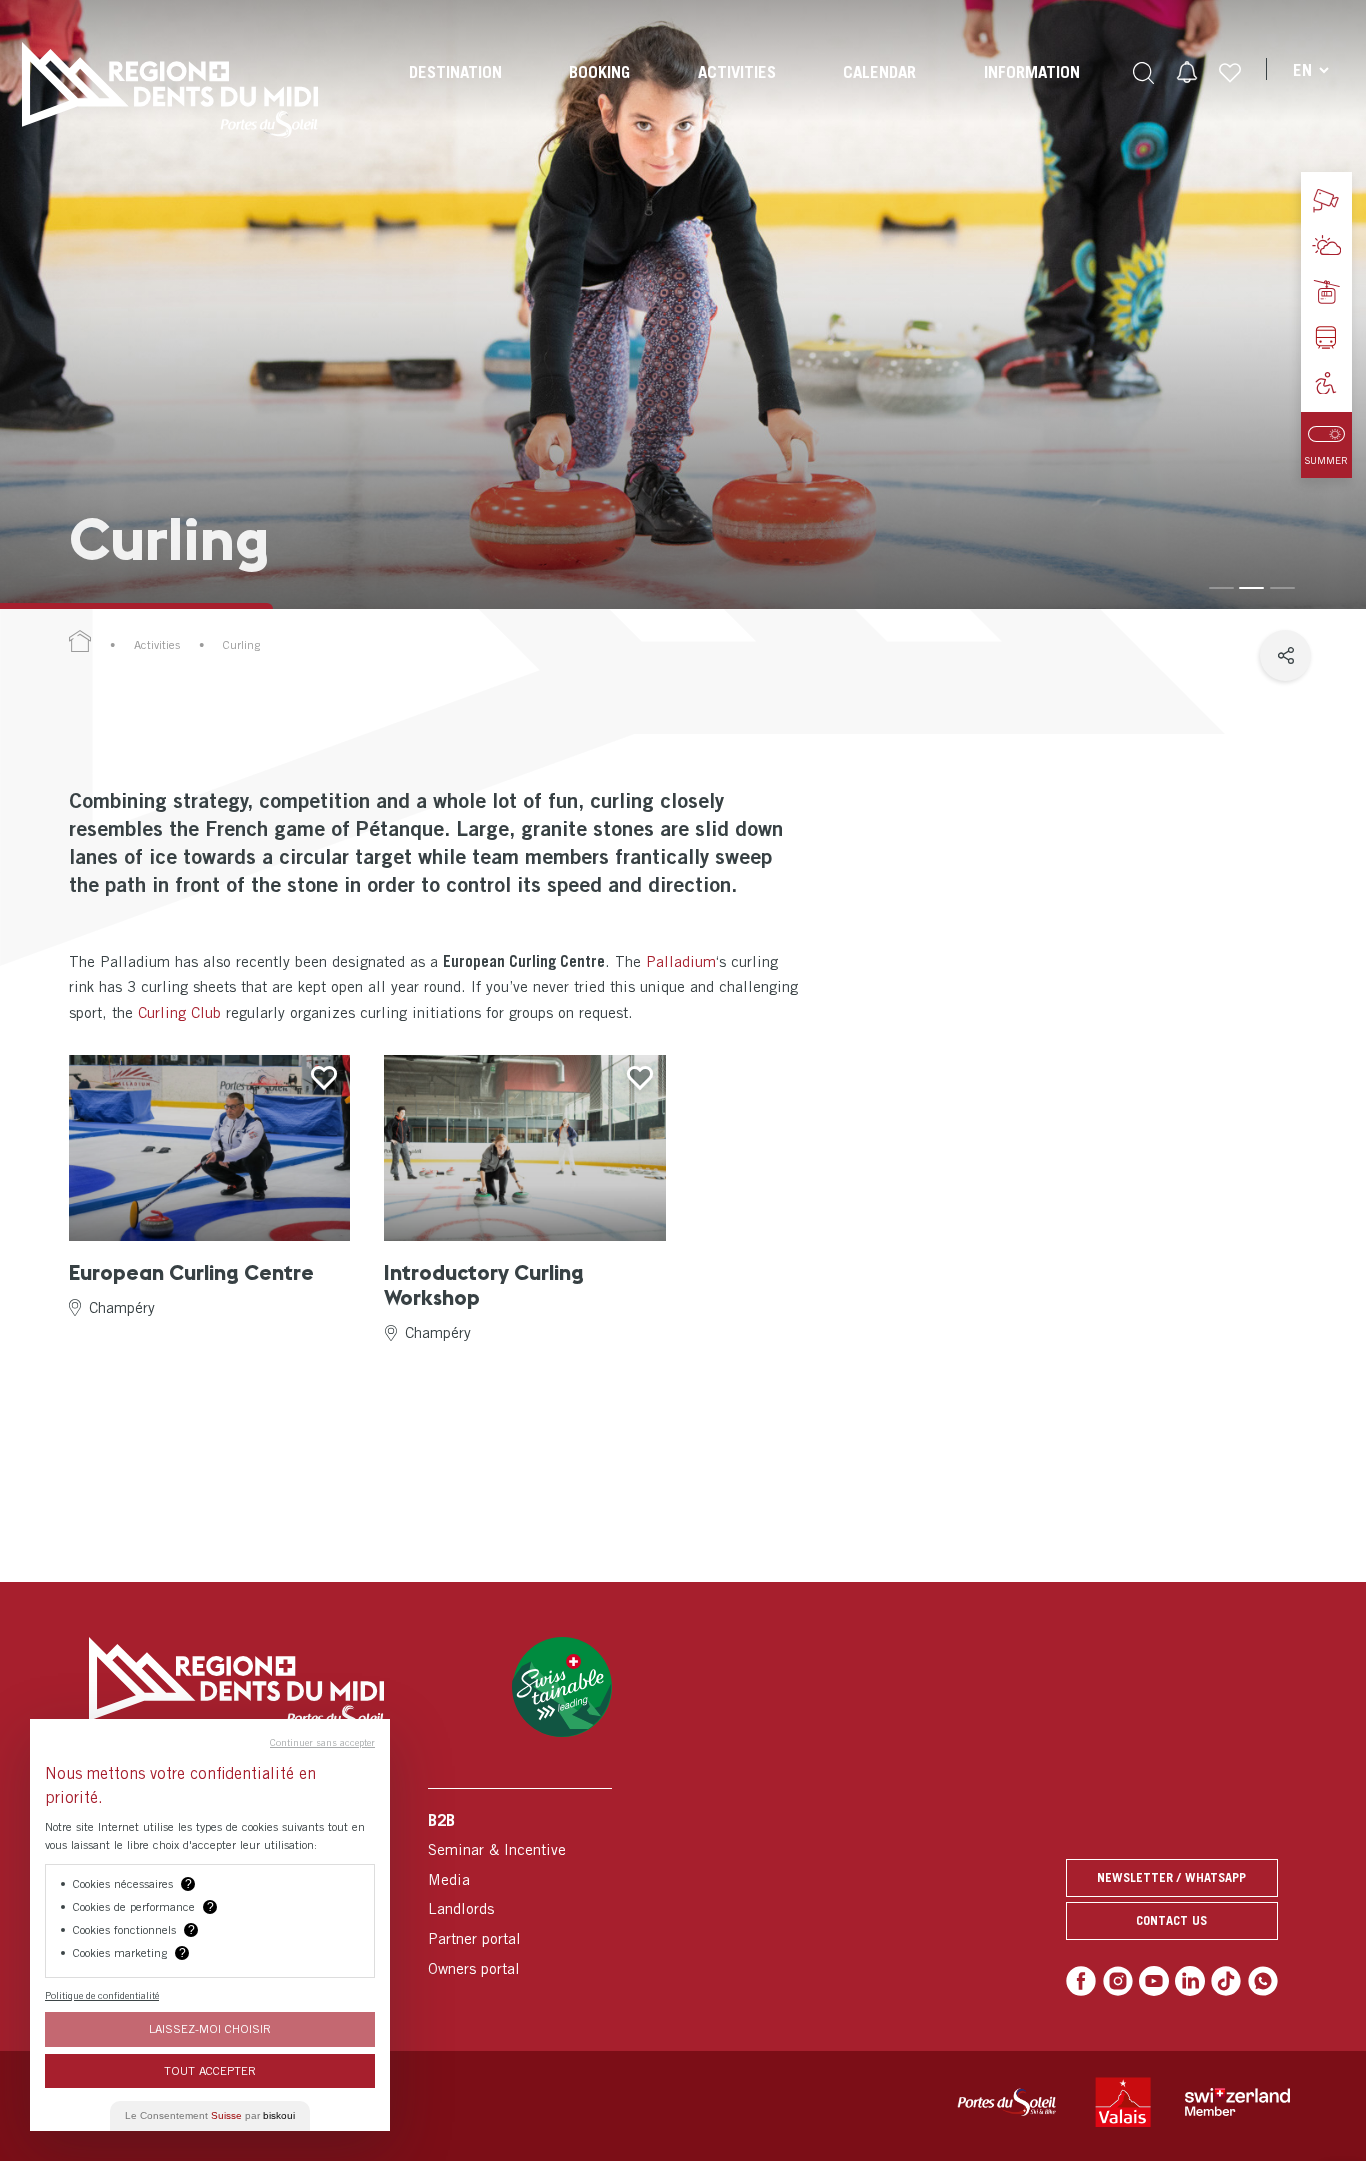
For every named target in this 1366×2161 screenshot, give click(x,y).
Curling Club (179, 1012)
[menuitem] (455, 90)
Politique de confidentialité (102, 1995)
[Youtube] (1154, 1981)
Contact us (1171, 1920)
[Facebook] (1081, 1981)
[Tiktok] (1226, 1981)
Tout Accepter (210, 2070)
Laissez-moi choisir (210, 2028)
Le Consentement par (210, 2115)
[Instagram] (1118, 1981)
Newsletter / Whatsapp (1171, 1877)
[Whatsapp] (1263, 1981)
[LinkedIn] (1190, 1981)
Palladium (681, 961)
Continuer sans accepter (322, 1742)
